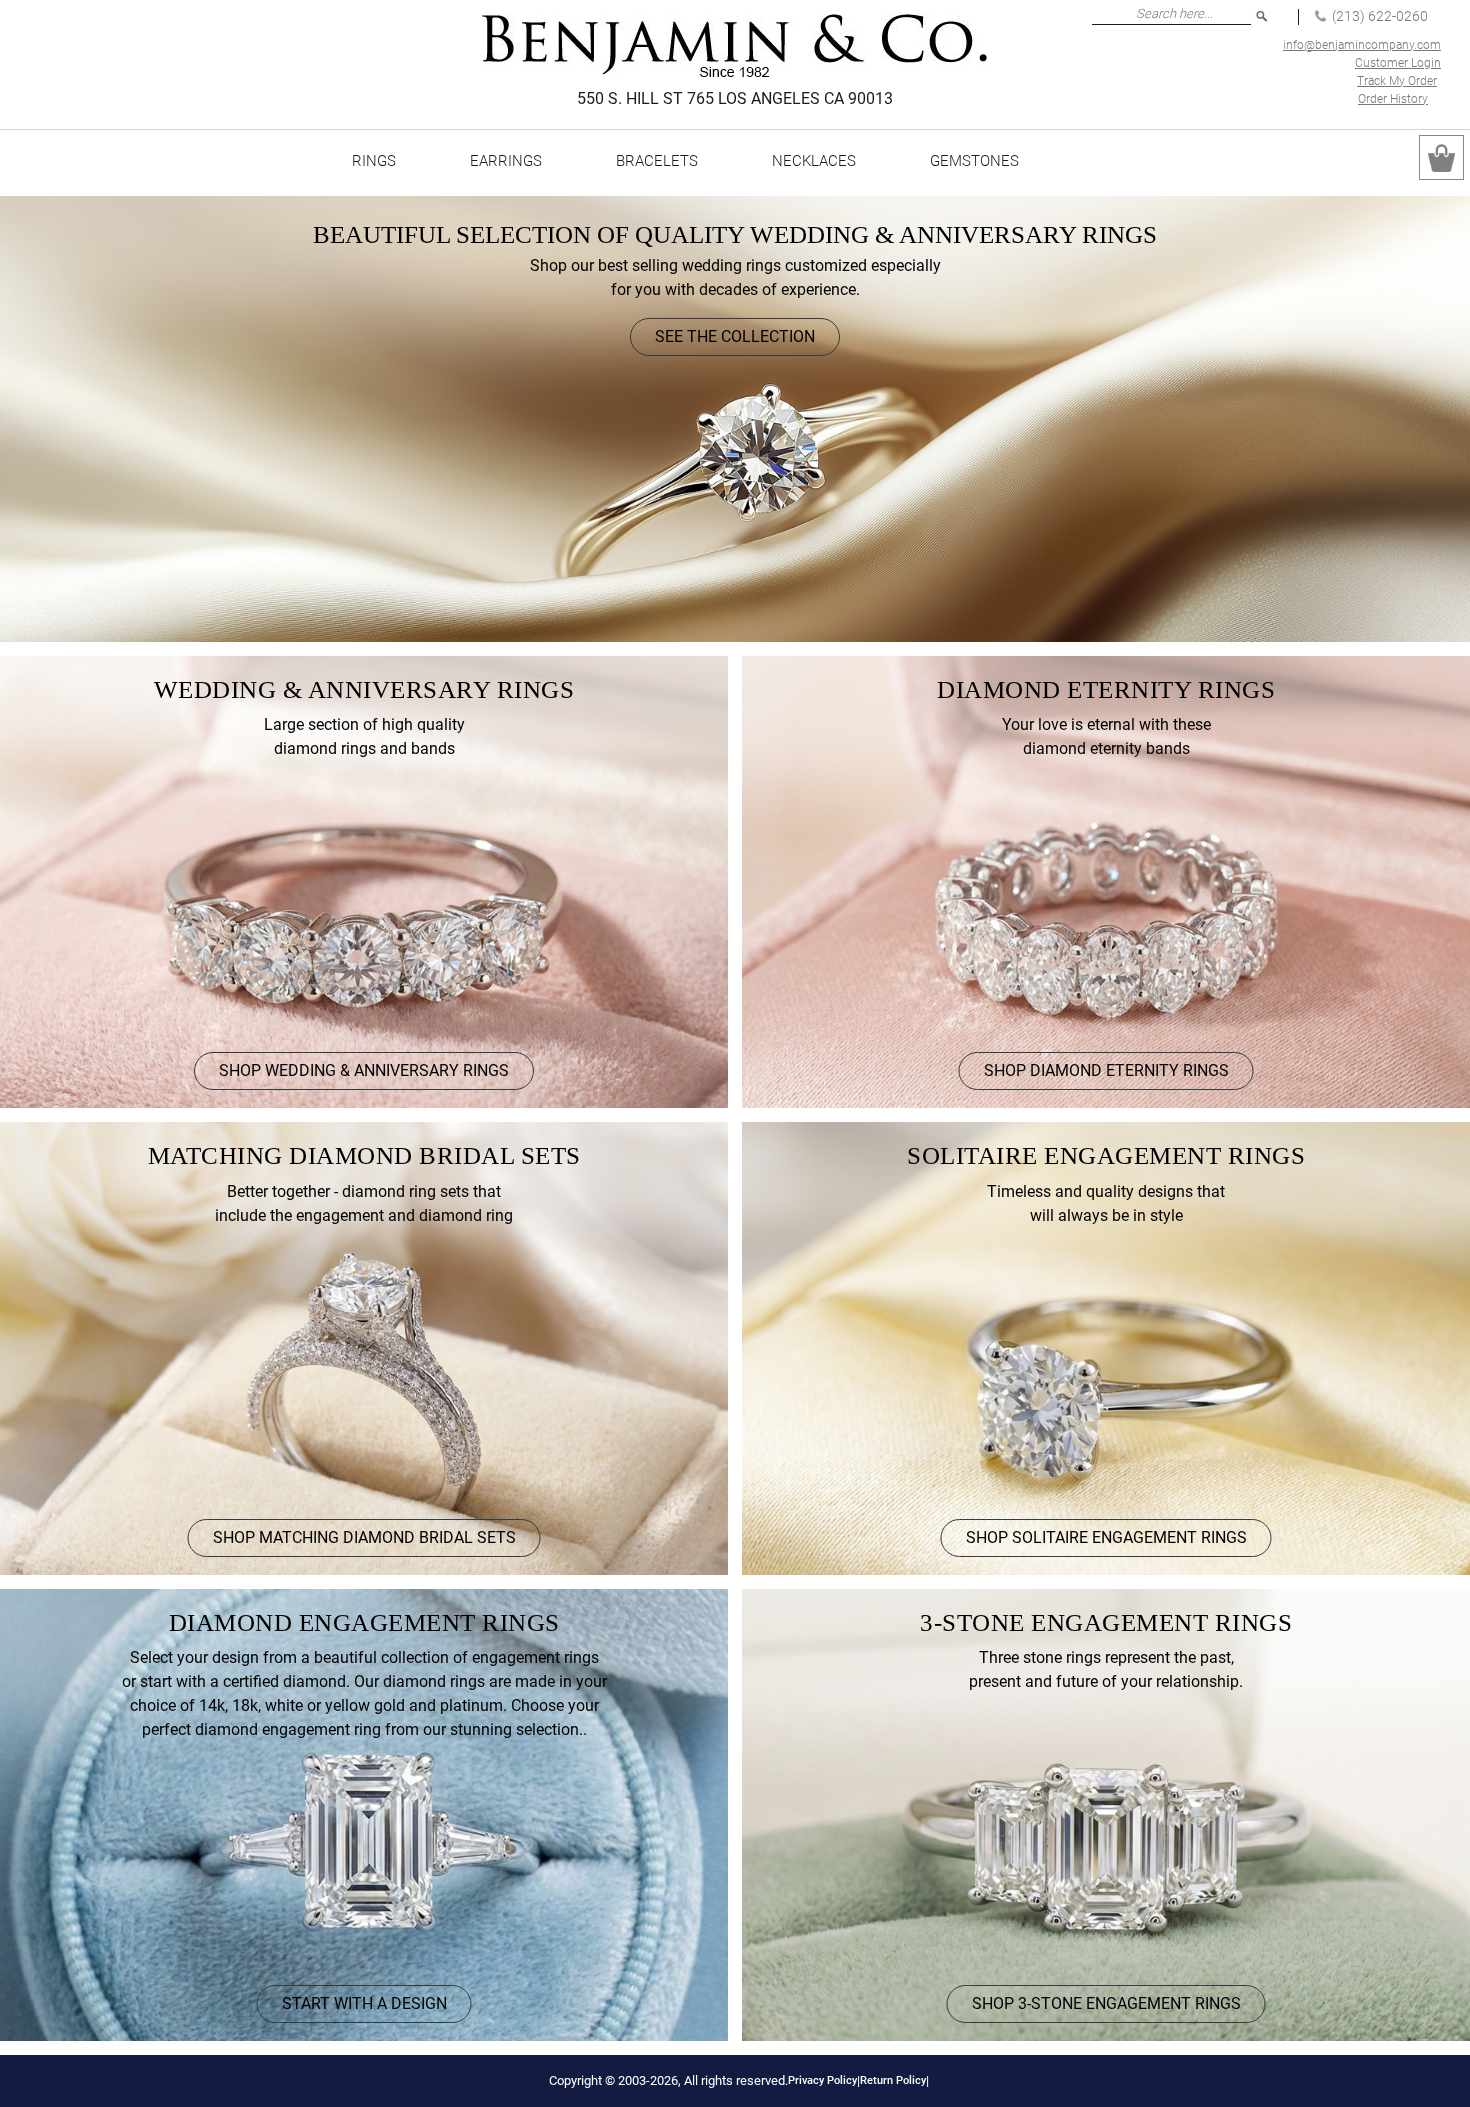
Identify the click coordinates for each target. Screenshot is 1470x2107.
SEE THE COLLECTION (735, 336)
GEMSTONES (974, 161)
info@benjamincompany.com (1362, 45)
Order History (1393, 99)
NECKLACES (814, 161)
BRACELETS (657, 161)
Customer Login (1398, 63)
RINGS (374, 161)
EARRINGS (506, 161)
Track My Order (1397, 81)
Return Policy (893, 2080)
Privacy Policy (822, 2080)
